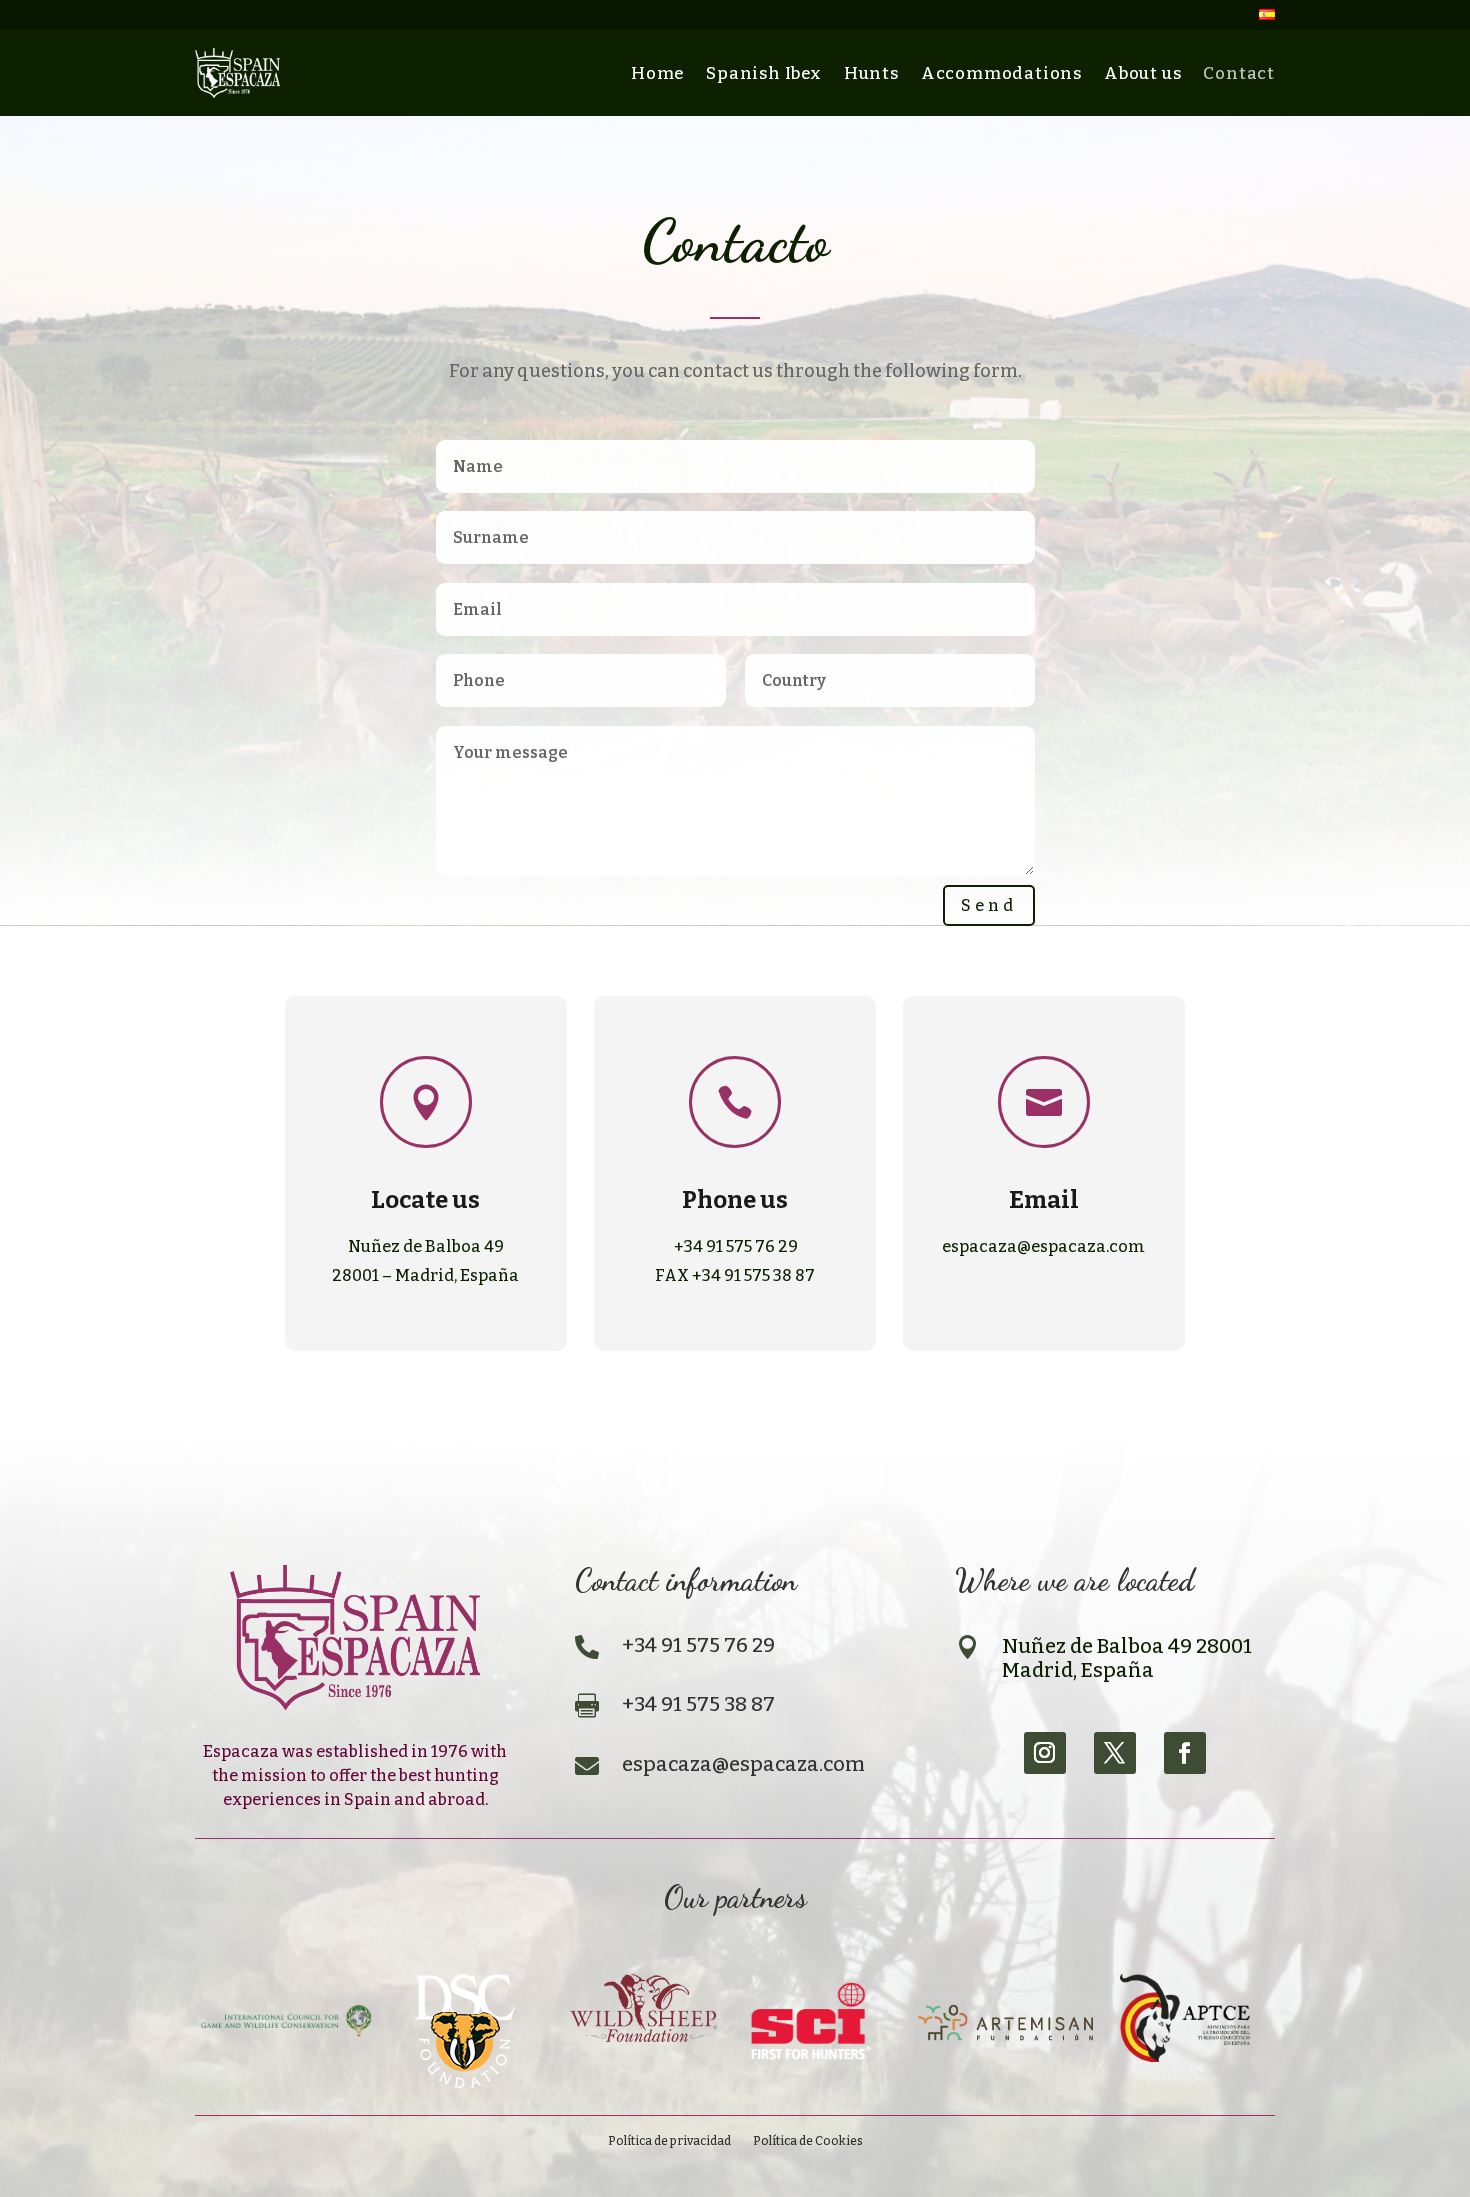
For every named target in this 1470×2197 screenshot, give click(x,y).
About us (1142, 73)
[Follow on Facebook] (1185, 1753)
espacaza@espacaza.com (1043, 1246)
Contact (1239, 73)
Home (657, 73)
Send (989, 905)
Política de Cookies (808, 2141)
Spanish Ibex (764, 73)
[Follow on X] (1115, 1753)
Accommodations (1001, 73)
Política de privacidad (669, 2141)
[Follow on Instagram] (1045, 1753)
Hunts (871, 73)
